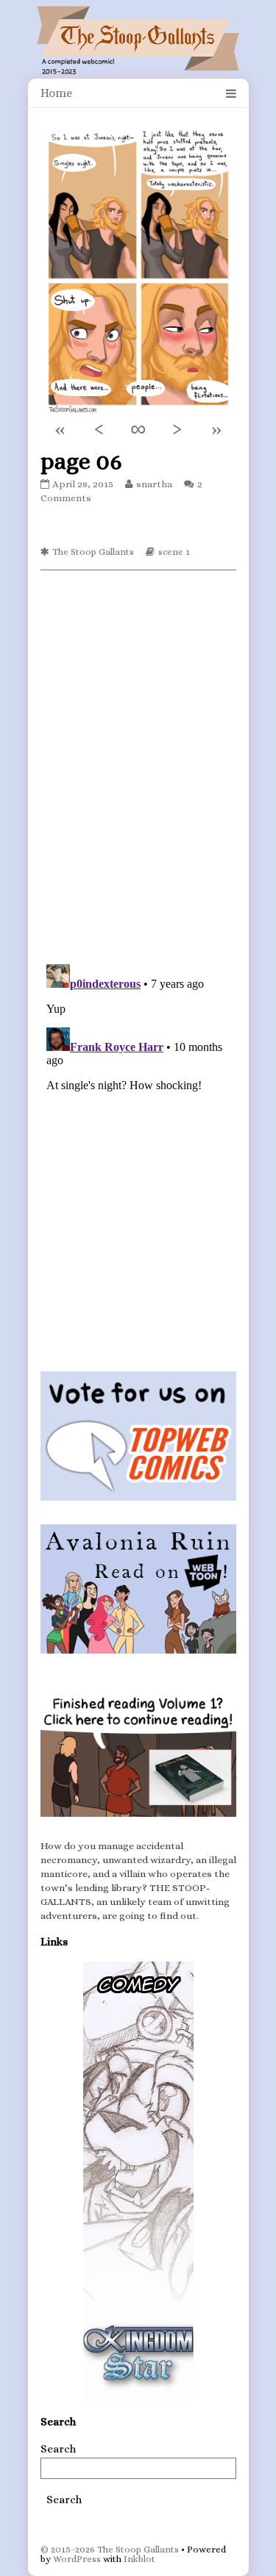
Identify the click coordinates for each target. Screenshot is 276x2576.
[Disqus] (138, 766)
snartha (154, 484)
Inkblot (139, 2559)
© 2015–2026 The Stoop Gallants (110, 2549)
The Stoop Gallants (93, 552)
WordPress (77, 2559)
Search (58, 2449)
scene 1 (174, 552)
